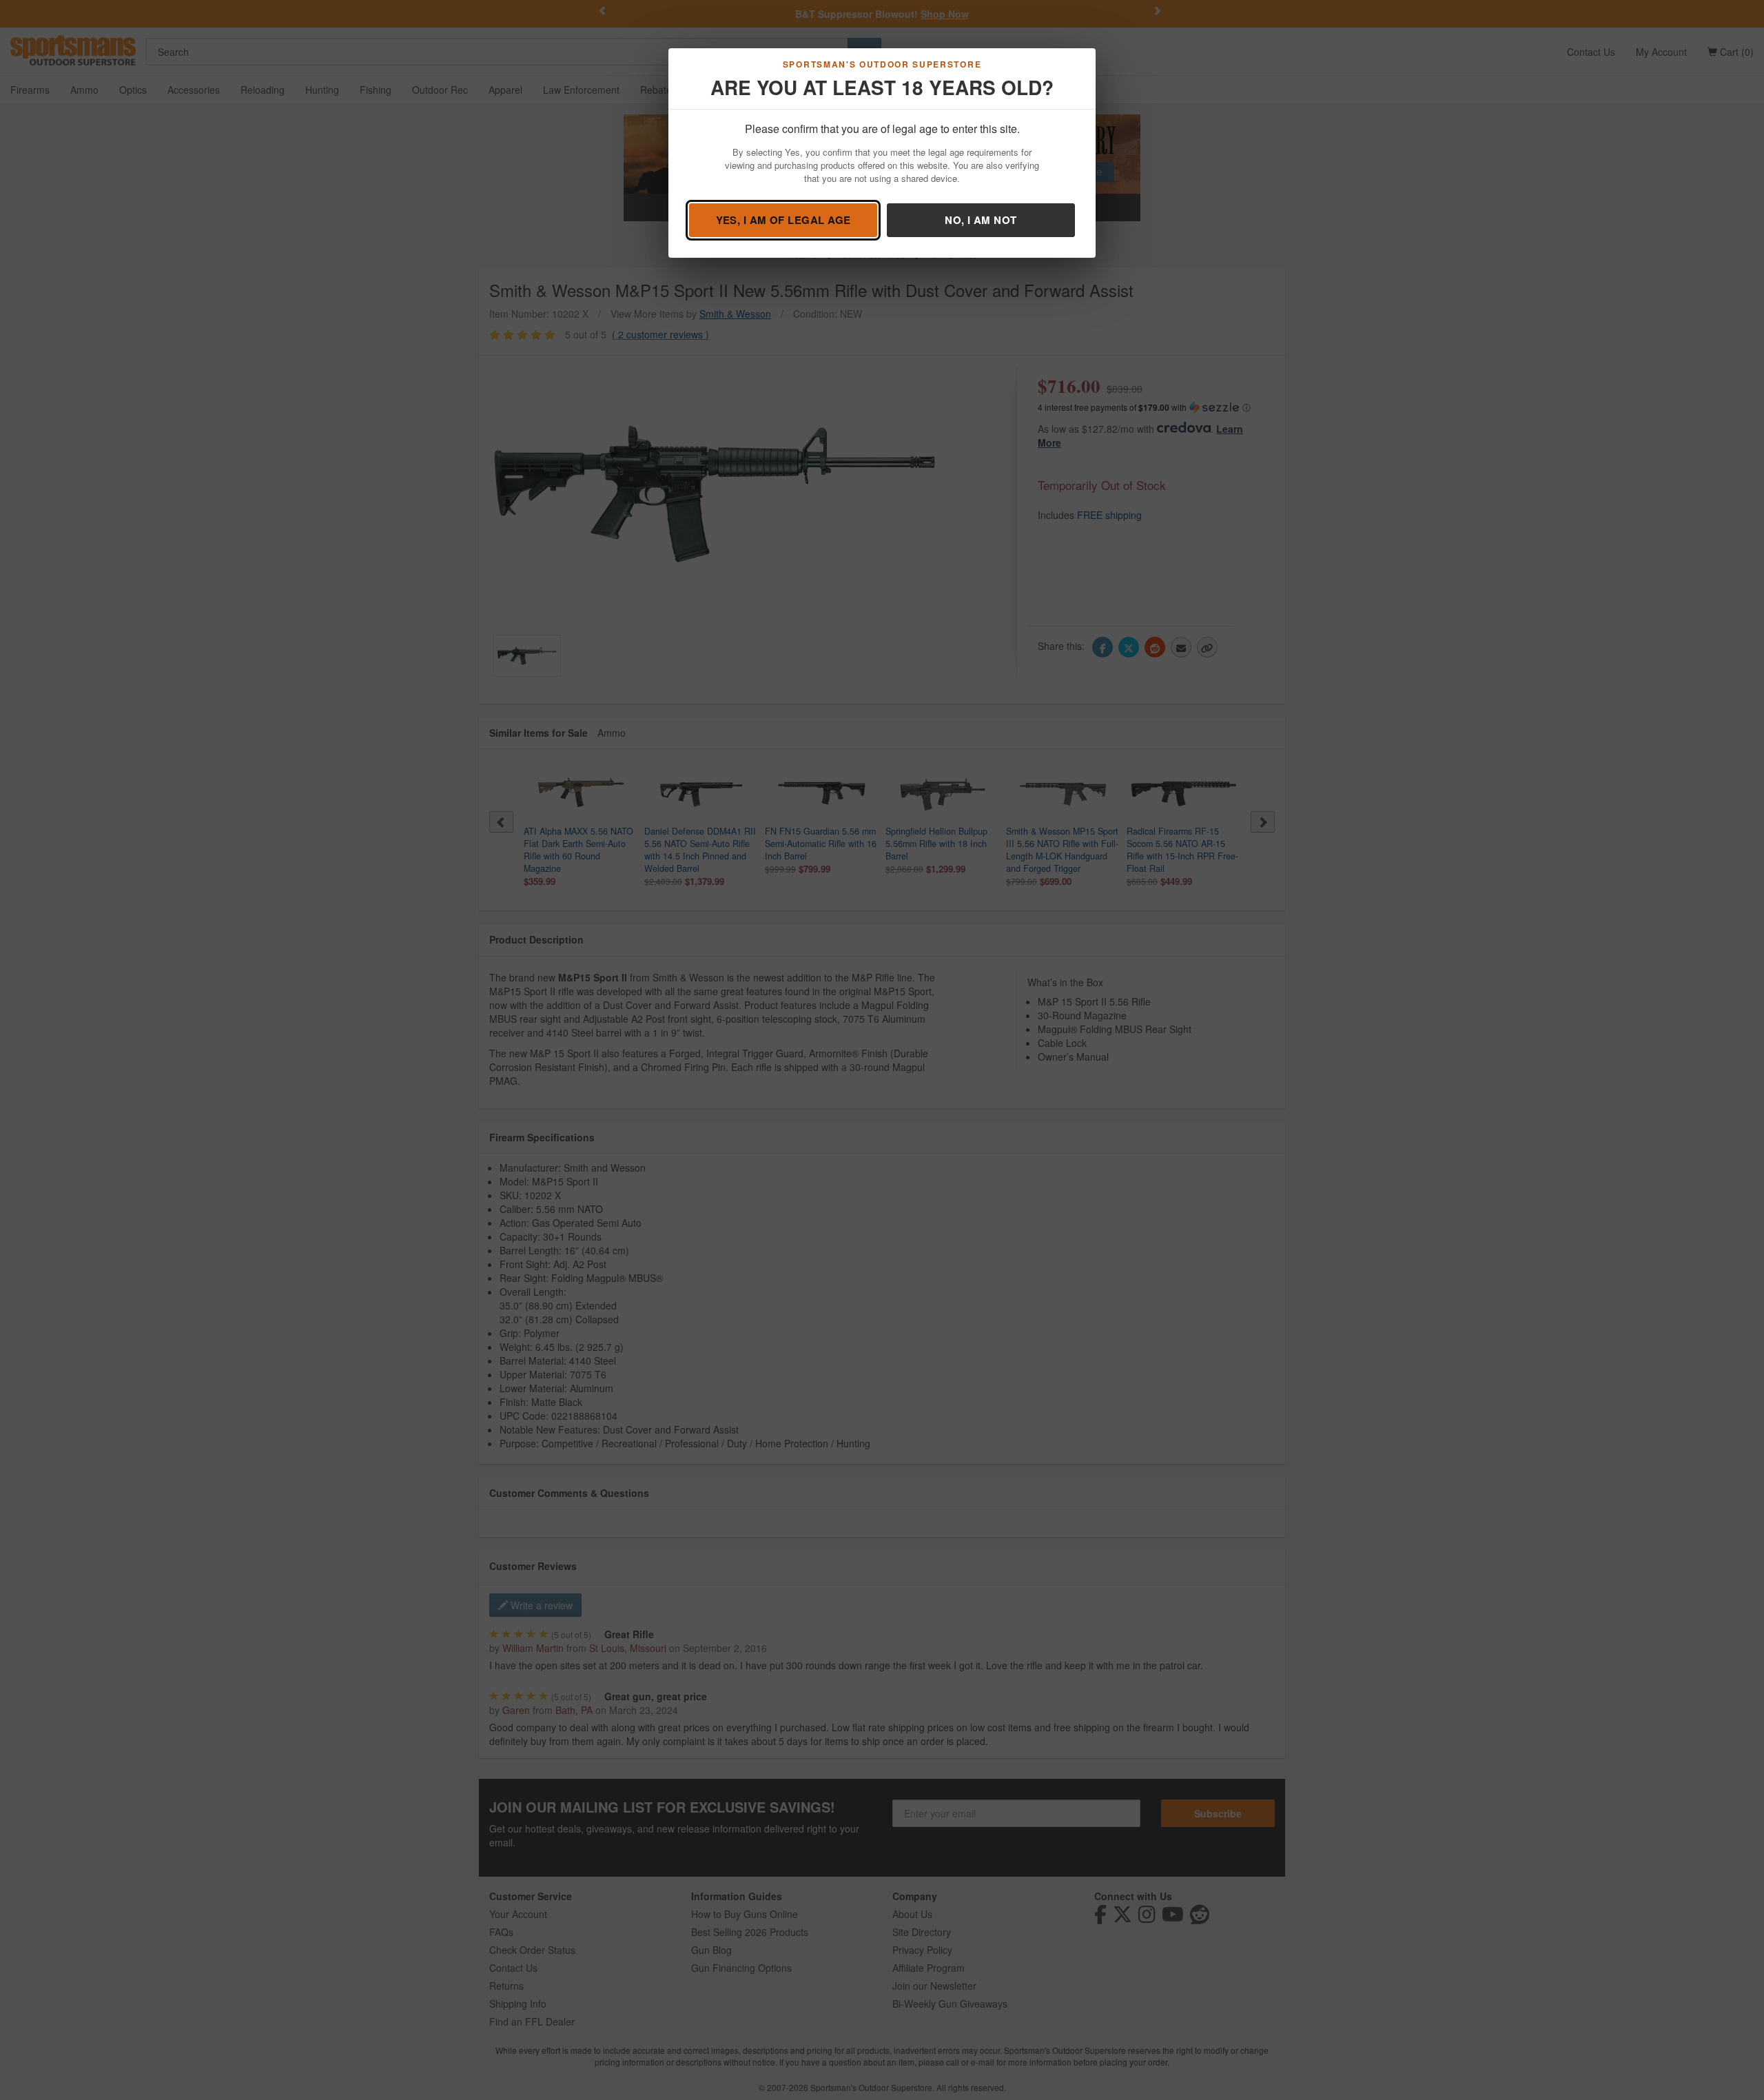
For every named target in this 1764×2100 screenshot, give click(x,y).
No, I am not (981, 220)
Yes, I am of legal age (783, 220)
